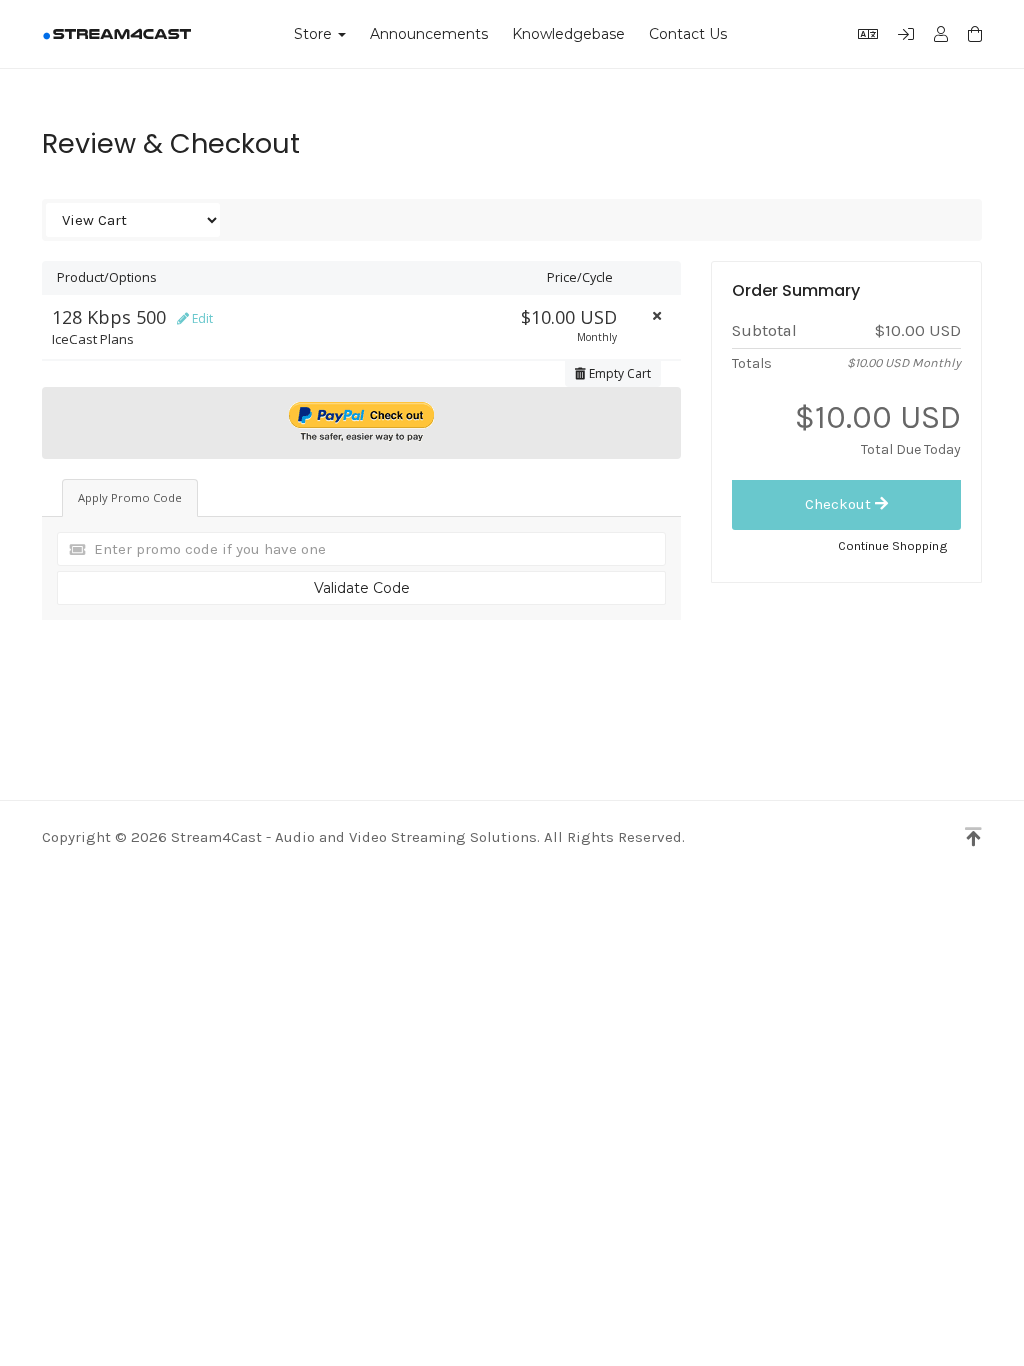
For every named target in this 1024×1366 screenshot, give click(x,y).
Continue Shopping (893, 545)
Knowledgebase (568, 34)
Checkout (840, 504)
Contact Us (688, 34)
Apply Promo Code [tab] (130, 497)
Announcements (429, 34)
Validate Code (362, 588)
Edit (201, 318)
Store (317, 34)
